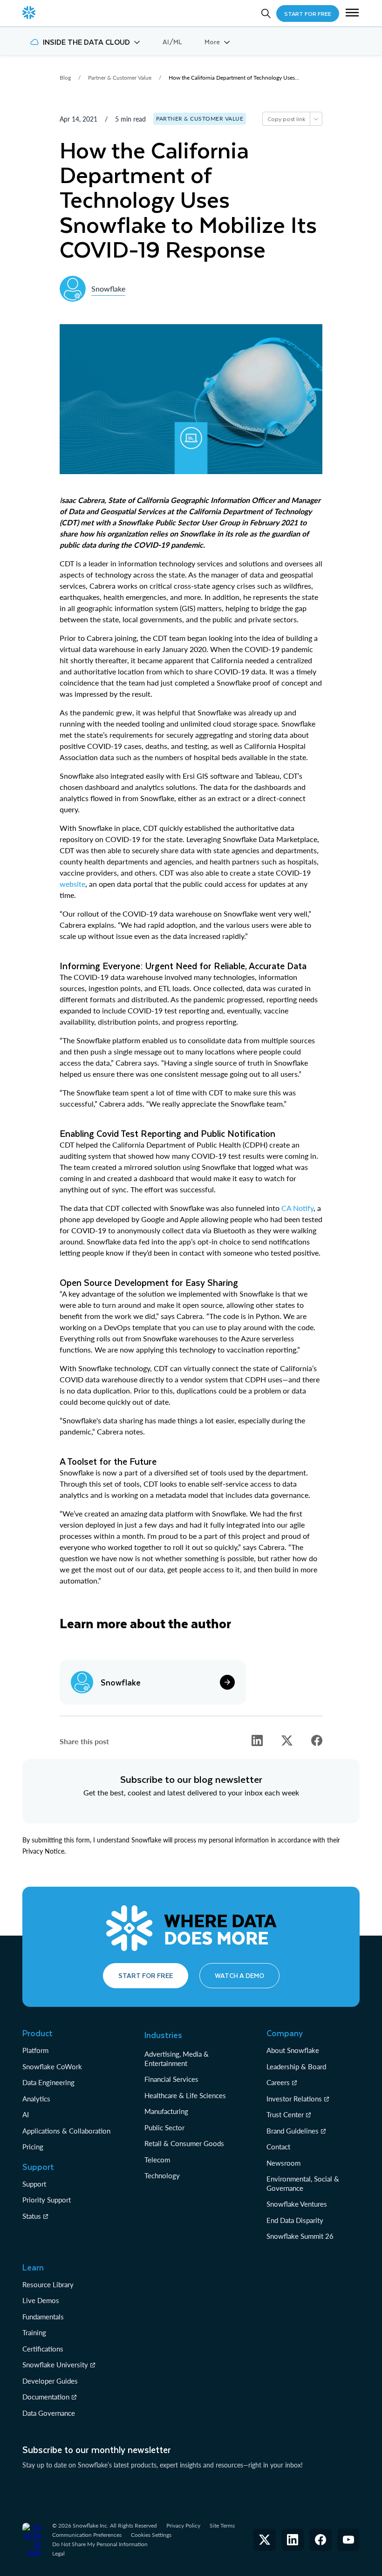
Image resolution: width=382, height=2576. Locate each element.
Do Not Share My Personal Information (100, 2544)
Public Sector (164, 2127)
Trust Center (285, 2114)
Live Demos (41, 2300)
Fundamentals (43, 2317)
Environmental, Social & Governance (303, 2183)
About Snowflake (293, 2050)
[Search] (266, 14)
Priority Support (47, 2200)
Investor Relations (294, 2099)
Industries (163, 2035)
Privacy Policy (183, 2525)
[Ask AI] (316, 119)
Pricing (33, 2147)
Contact (278, 2147)
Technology (162, 2175)
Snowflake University (55, 2365)
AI (26, 2114)
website (72, 884)
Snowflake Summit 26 (300, 2236)
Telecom (157, 2160)
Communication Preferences (87, 2535)
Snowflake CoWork (52, 2066)
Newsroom (283, 2163)
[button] (352, 14)
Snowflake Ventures (297, 2204)
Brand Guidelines (293, 2131)
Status (32, 2216)
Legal (58, 2553)
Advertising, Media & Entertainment (177, 2059)
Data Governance (49, 2413)
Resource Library (48, 2284)
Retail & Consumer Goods (184, 2143)
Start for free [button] (146, 1975)
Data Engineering (48, 2082)
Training (34, 2332)
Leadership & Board (296, 2066)
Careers (278, 2082)
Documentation (46, 2397)
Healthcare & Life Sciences (185, 2095)
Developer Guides (50, 2381)
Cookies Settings (151, 2535)
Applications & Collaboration (66, 2131)
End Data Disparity (295, 2220)
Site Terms (222, 2525)
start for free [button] (308, 14)
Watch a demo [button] (239, 1975)
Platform (35, 2050)
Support (34, 2184)
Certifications (43, 2349)
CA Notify (297, 1208)
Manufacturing (166, 2111)
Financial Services (171, 2079)
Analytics (36, 2099)
